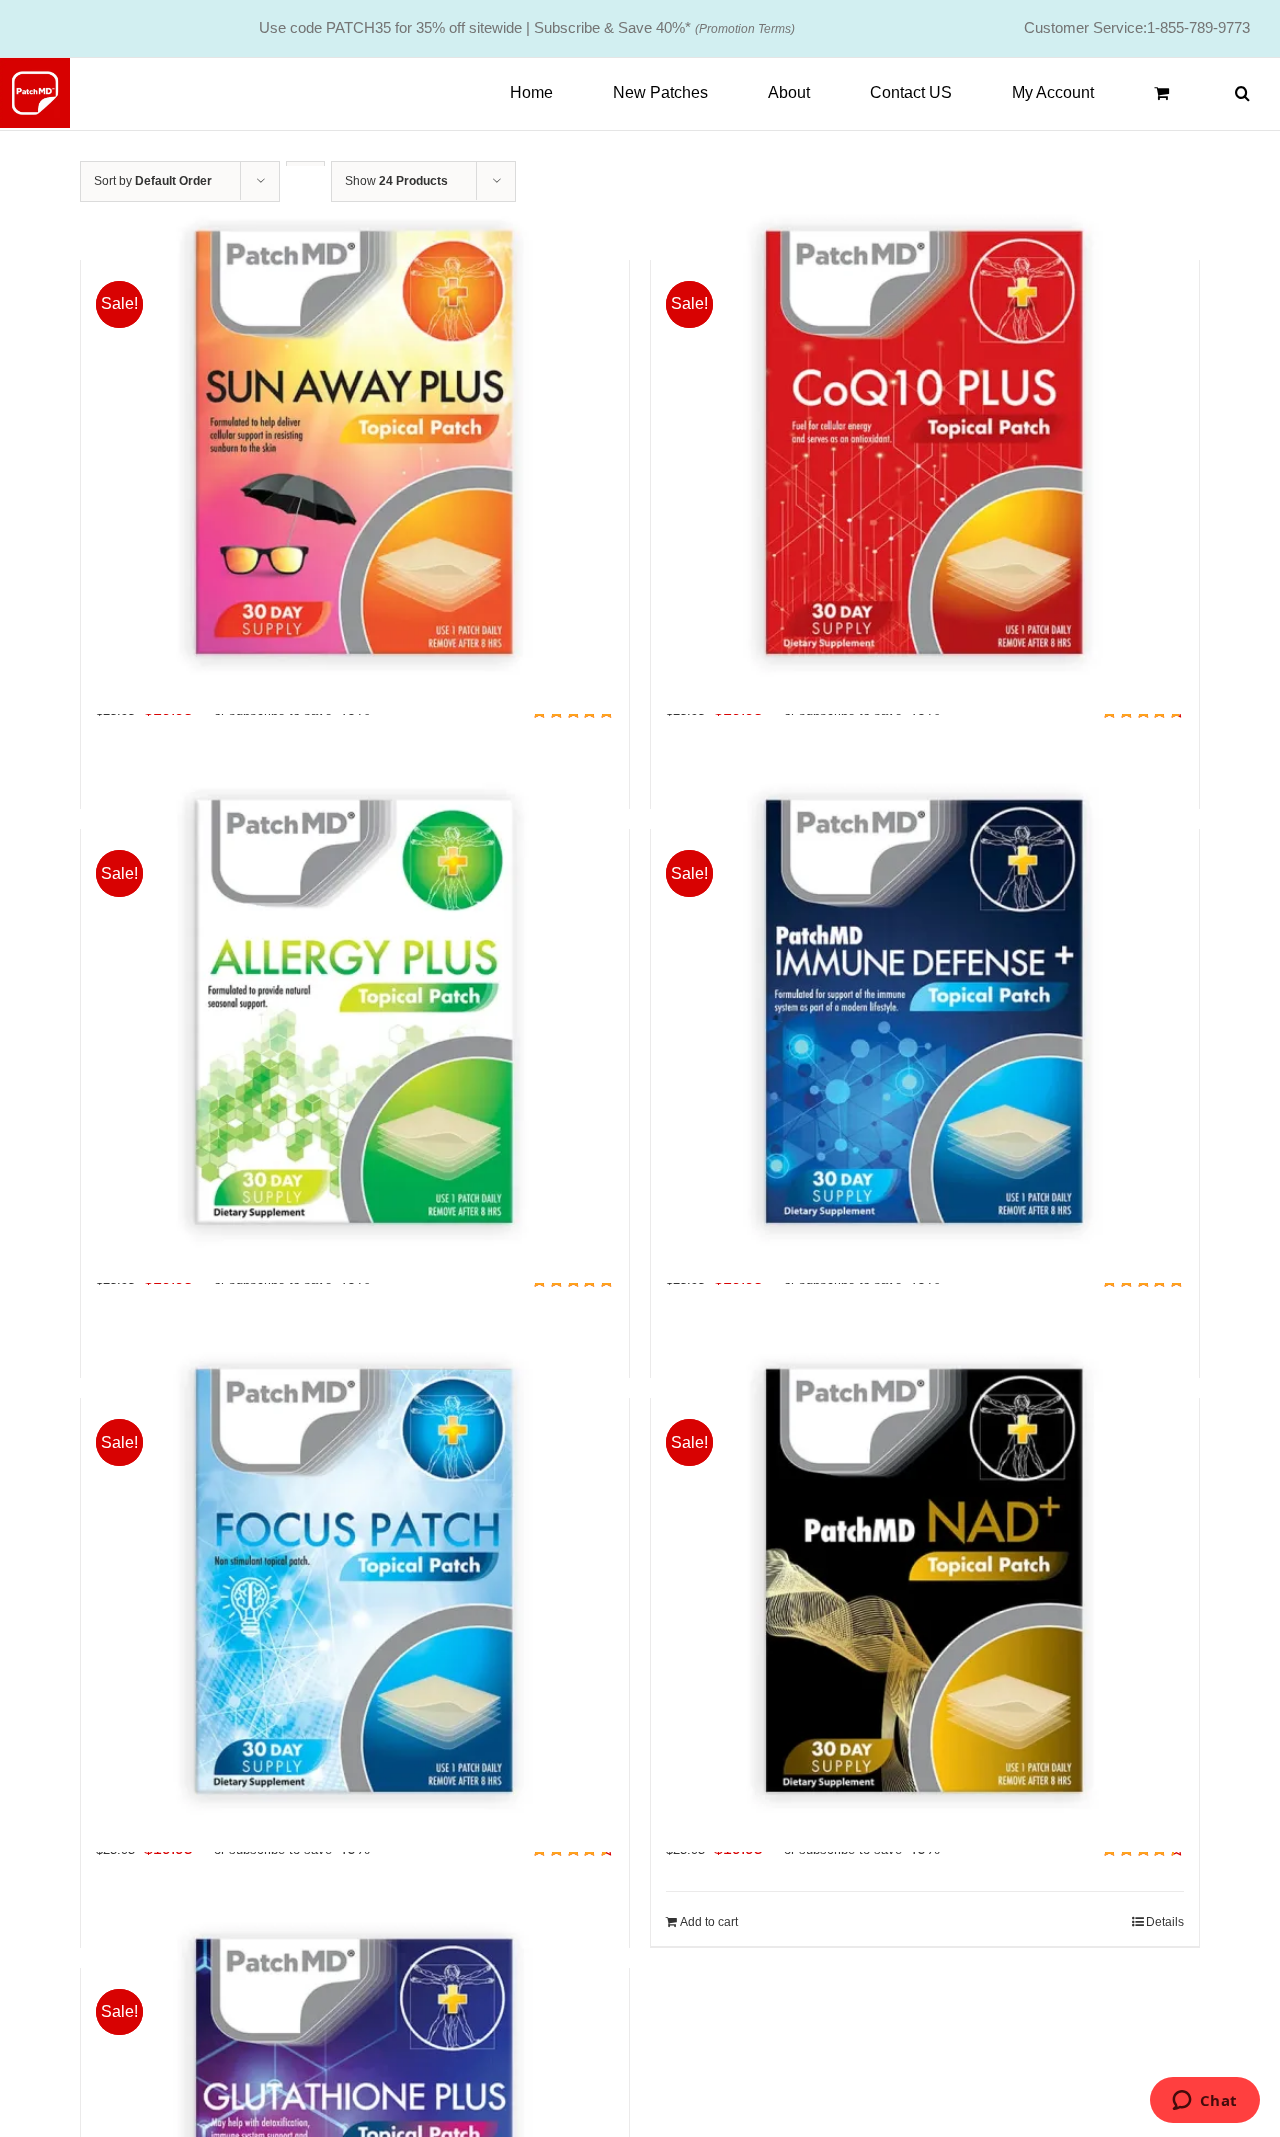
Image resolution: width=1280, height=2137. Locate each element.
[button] (1242, 93)
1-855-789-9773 (1198, 27)
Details (1165, 1922)
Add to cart (709, 1922)
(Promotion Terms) (745, 29)
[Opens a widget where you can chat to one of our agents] (1204, 2102)
